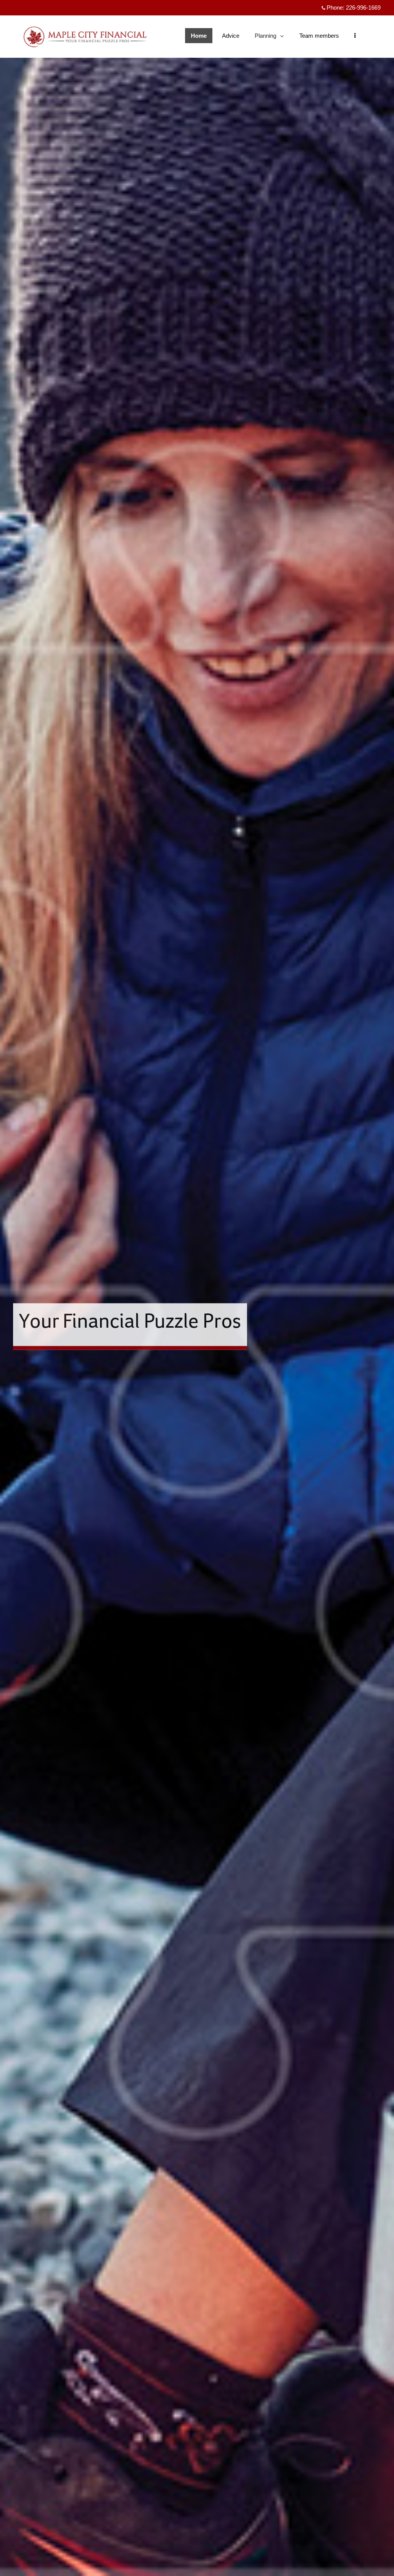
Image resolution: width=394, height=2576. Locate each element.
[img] (197, 1288)
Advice (231, 36)
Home (199, 36)
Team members (319, 36)
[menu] (355, 36)
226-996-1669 (363, 8)
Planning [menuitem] (266, 38)
